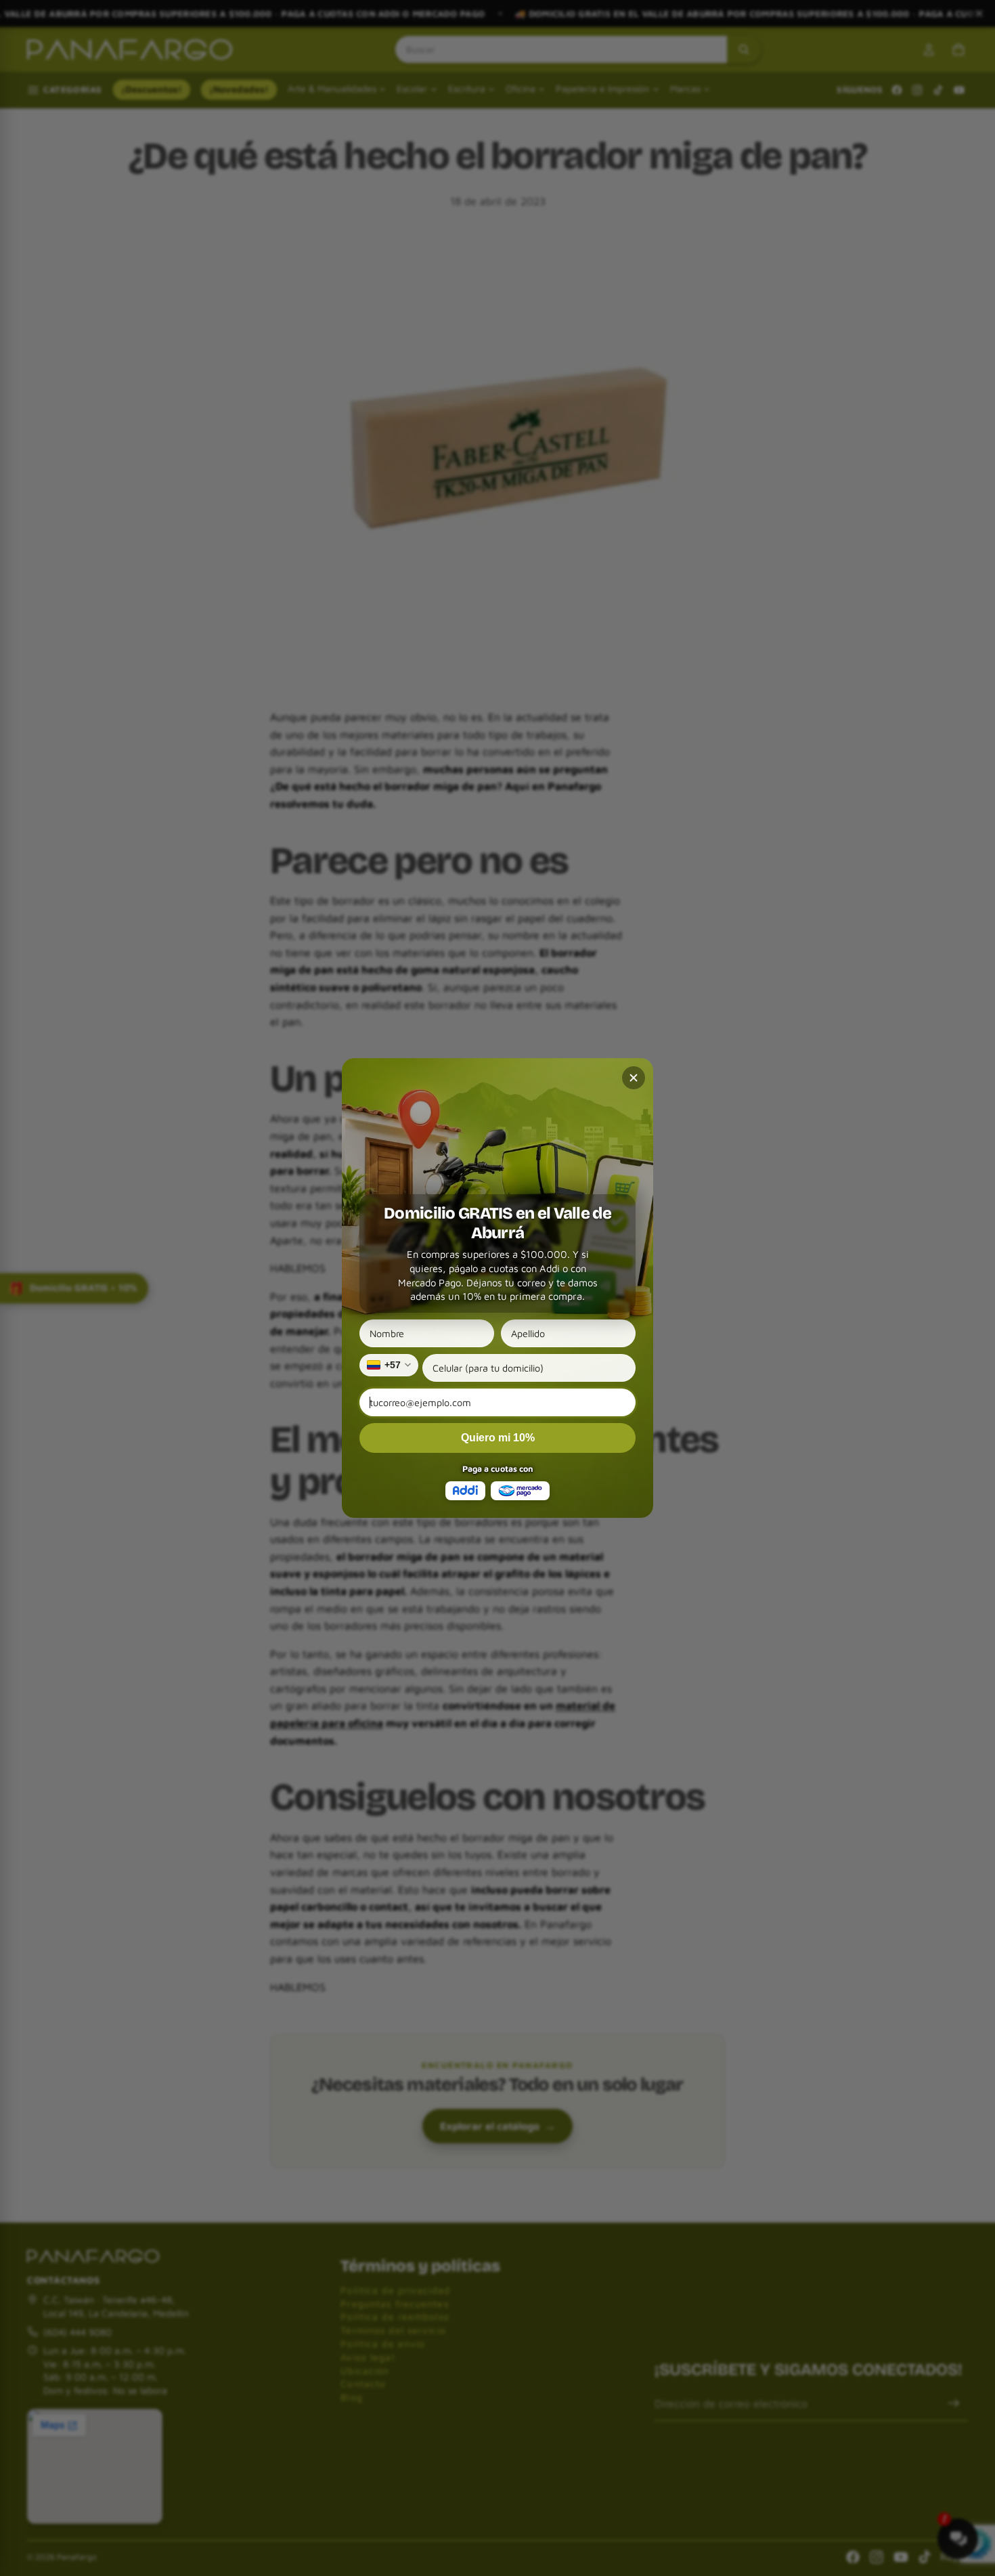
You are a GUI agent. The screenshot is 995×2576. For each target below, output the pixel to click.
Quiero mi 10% (498, 1438)
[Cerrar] (634, 1078)
